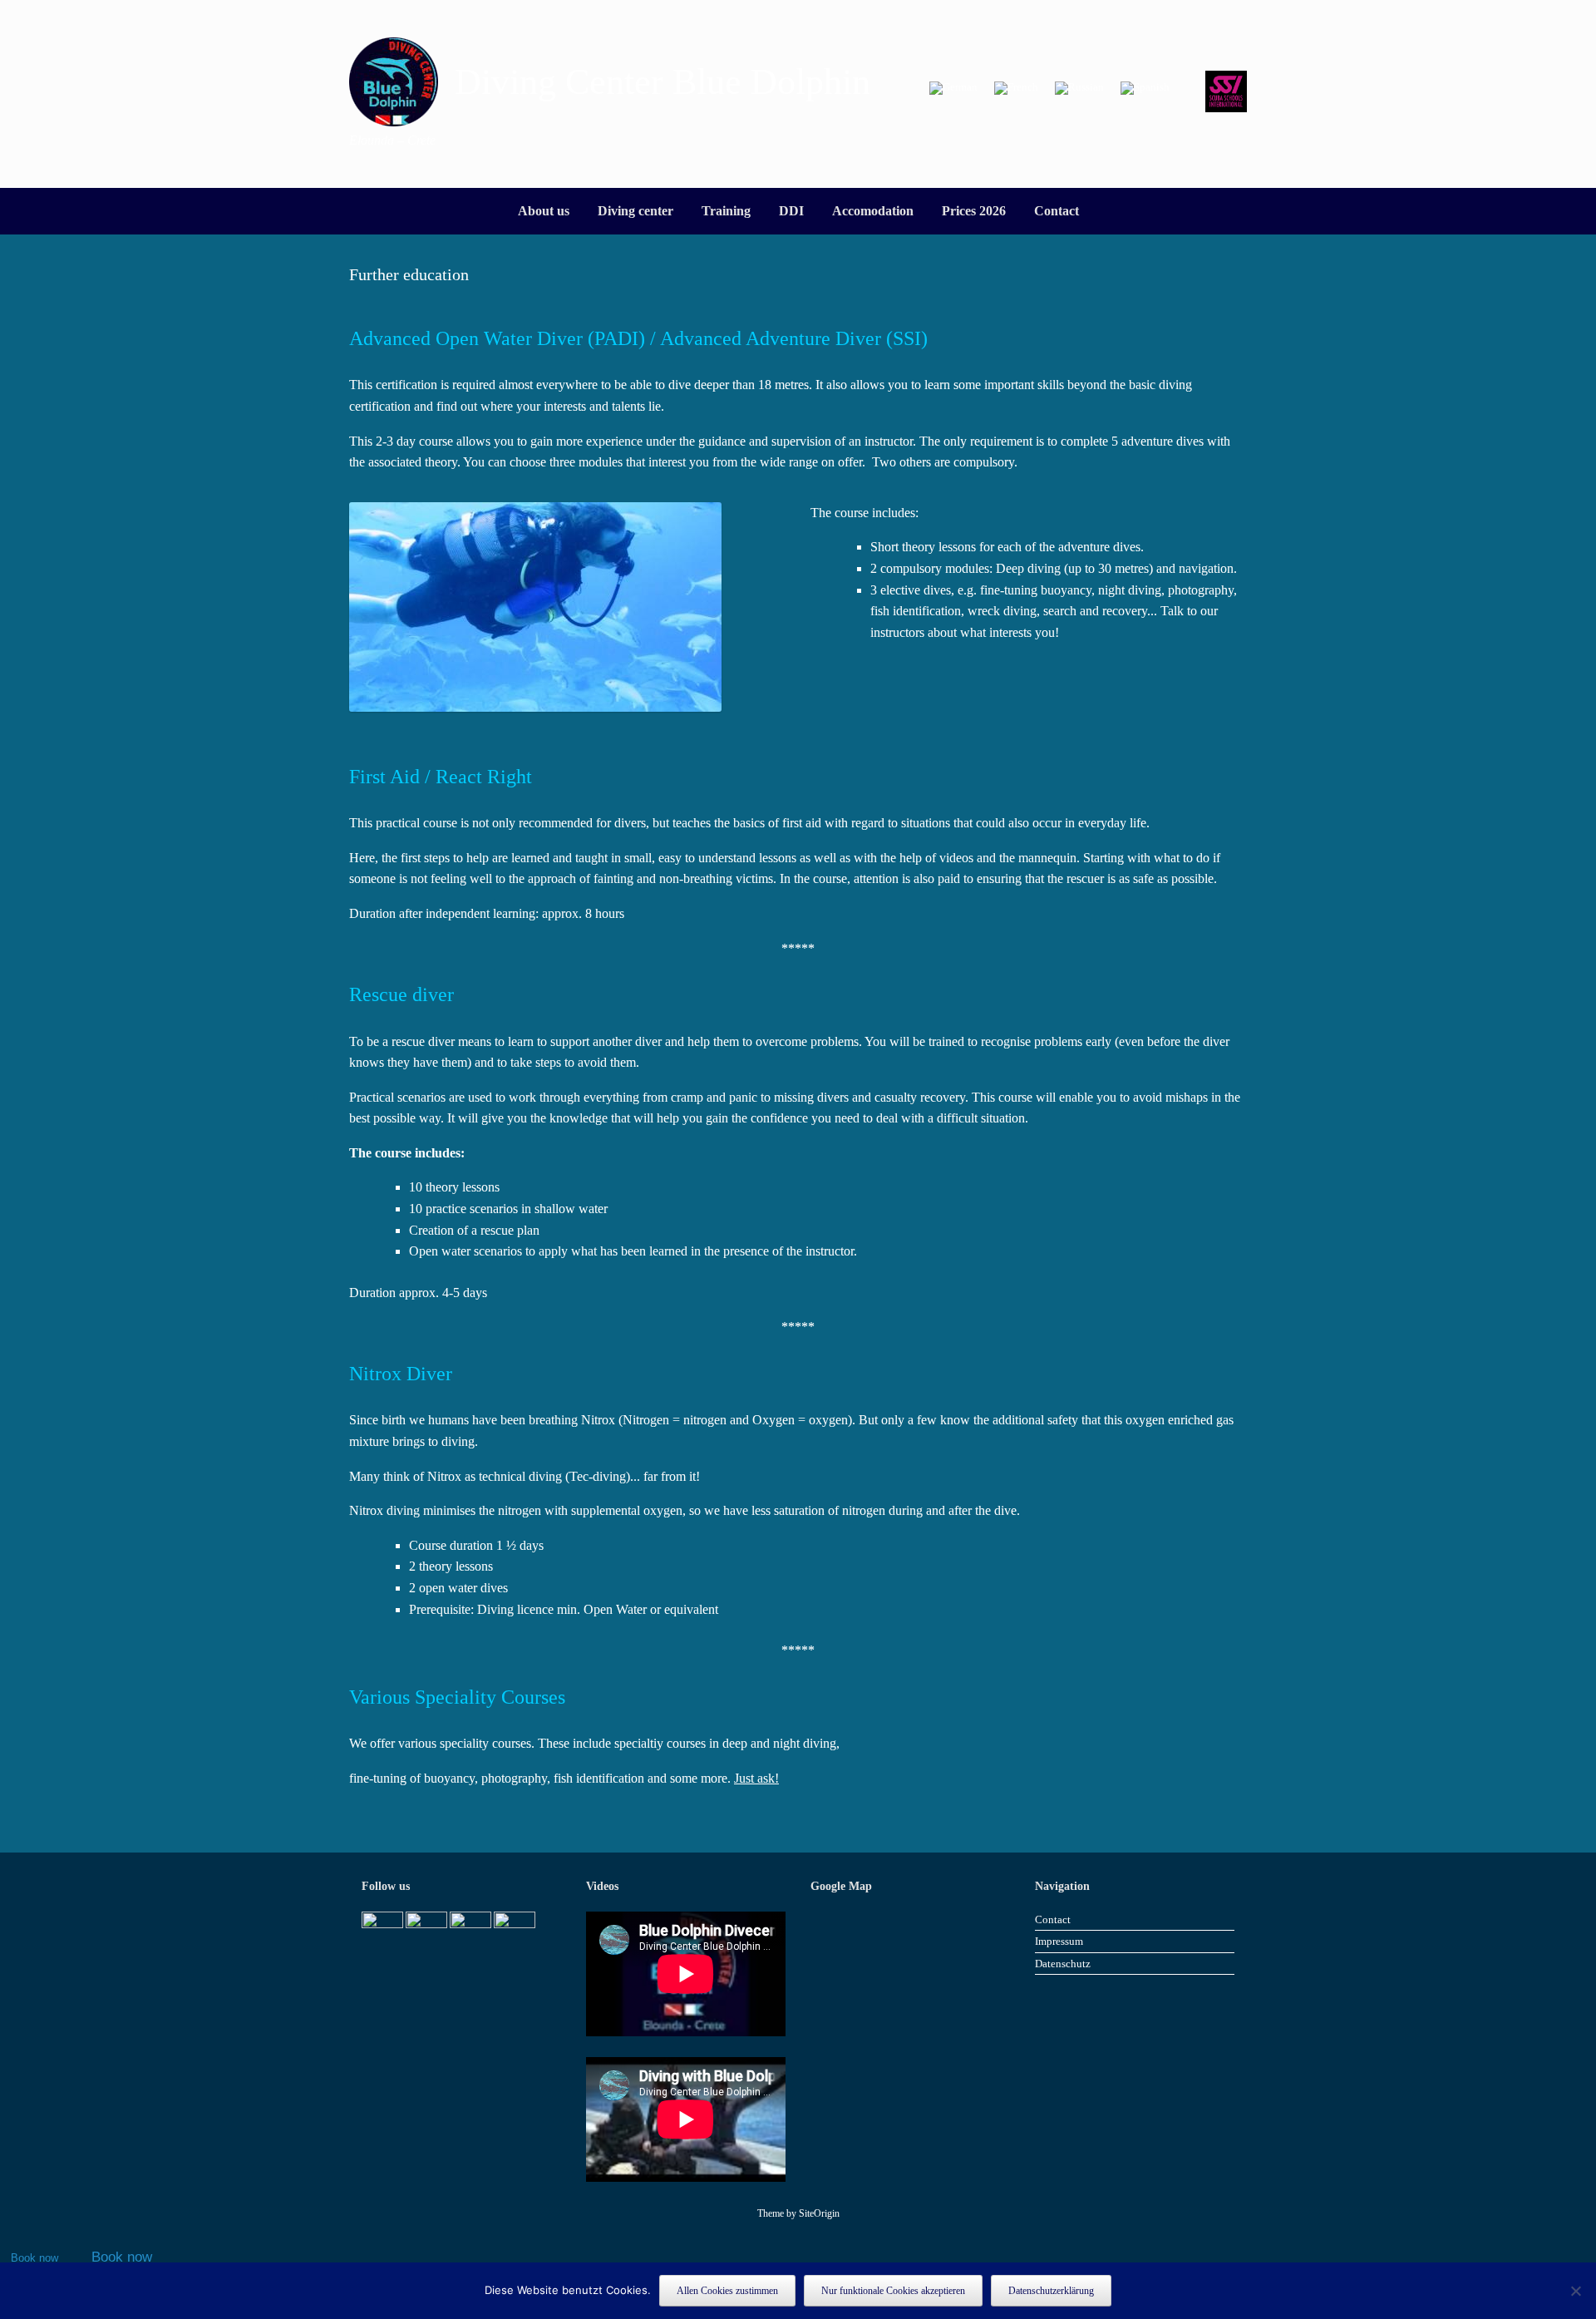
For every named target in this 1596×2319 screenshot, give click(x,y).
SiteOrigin (819, 2213)
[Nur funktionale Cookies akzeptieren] (1575, 2291)
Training (726, 211)
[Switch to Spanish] (1145, 89)
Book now (34, 2258)
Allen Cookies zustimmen (727, 2291)
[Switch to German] (953, 89)
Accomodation (873, 211)
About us (544, 211)
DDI (791, 211)
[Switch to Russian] (1079, 89)
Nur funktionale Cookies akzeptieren (893, 2291)
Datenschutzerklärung (1051, 2291)
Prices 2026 (974, 211)
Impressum (1059, 1941)
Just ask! (756, 1778)
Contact (1057, 211)
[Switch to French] (1016, 89)
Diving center (635, 211)
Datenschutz (1063, 1964)
